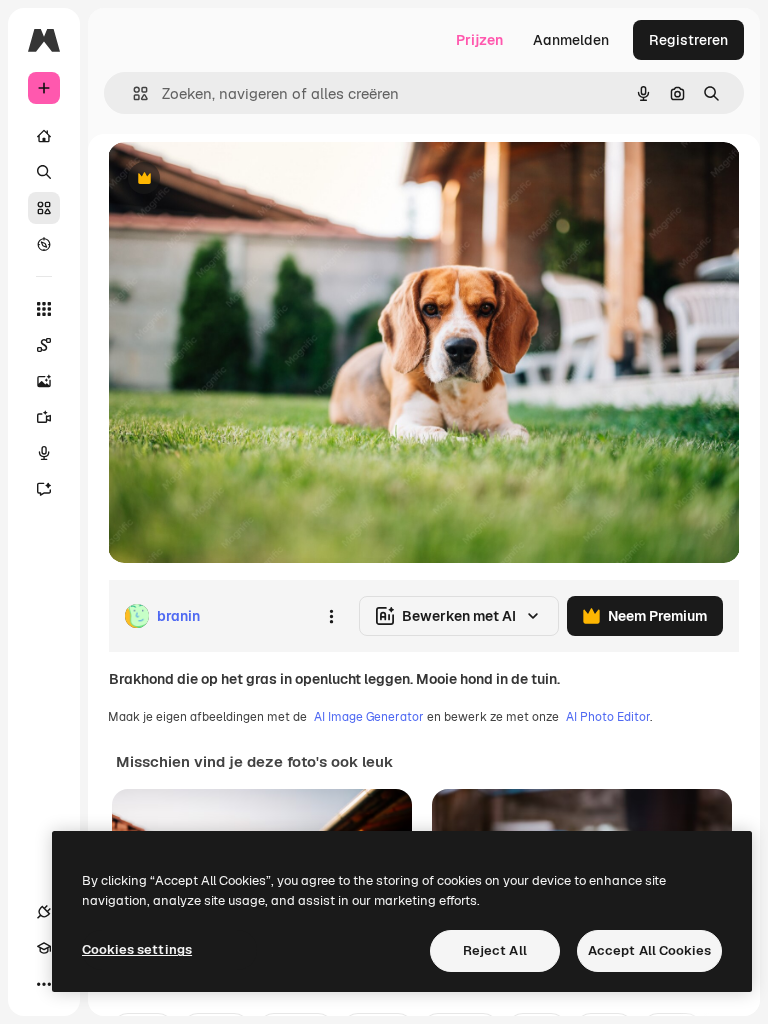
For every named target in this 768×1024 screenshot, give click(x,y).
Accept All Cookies (649, 950)
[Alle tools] (44, 309)
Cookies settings (137, 949)
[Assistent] (44, 489)
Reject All (495, 950)
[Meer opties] (331, 616)
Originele (239, 179)
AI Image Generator (369, 717)
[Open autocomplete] (132, 93)
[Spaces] (44, 345)
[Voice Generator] (44, 453)
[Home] (44, 136)
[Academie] (44, 948)
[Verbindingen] (44, 912)
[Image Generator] (44, 381)
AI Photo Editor (608, 717)
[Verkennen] (44, 244)
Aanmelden (571, 40)
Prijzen (479, 40)
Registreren (688, 40)
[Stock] (44, 208)
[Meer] (44, 984)
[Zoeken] (44, 172)
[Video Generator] (44, 417)
